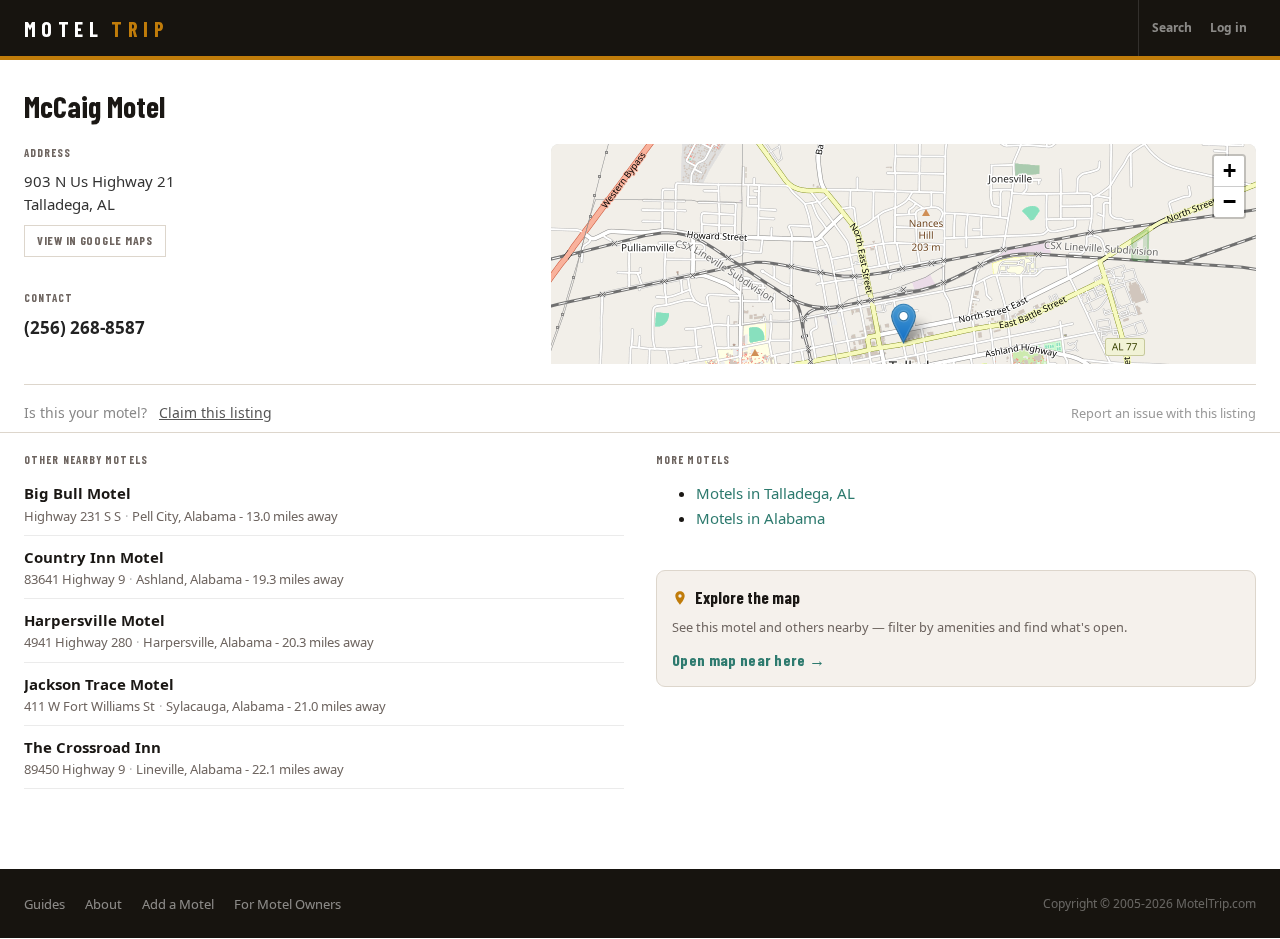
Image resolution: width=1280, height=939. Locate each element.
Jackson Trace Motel (99, 684)
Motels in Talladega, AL (775, 493)
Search (1172, 27)
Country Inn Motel (94, 557)
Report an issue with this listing (1163, 413)
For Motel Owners (287, 904)
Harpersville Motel (94, 620)
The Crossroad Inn (92, 747)
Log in (1228, 27)
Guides (44, 904)
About (103, 904)
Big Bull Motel (77, 493)
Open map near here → (748, 659)
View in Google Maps (95, 240)
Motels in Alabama (760, 518)
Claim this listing (215, 412)
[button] (903, 323)
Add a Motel (178, 904)
